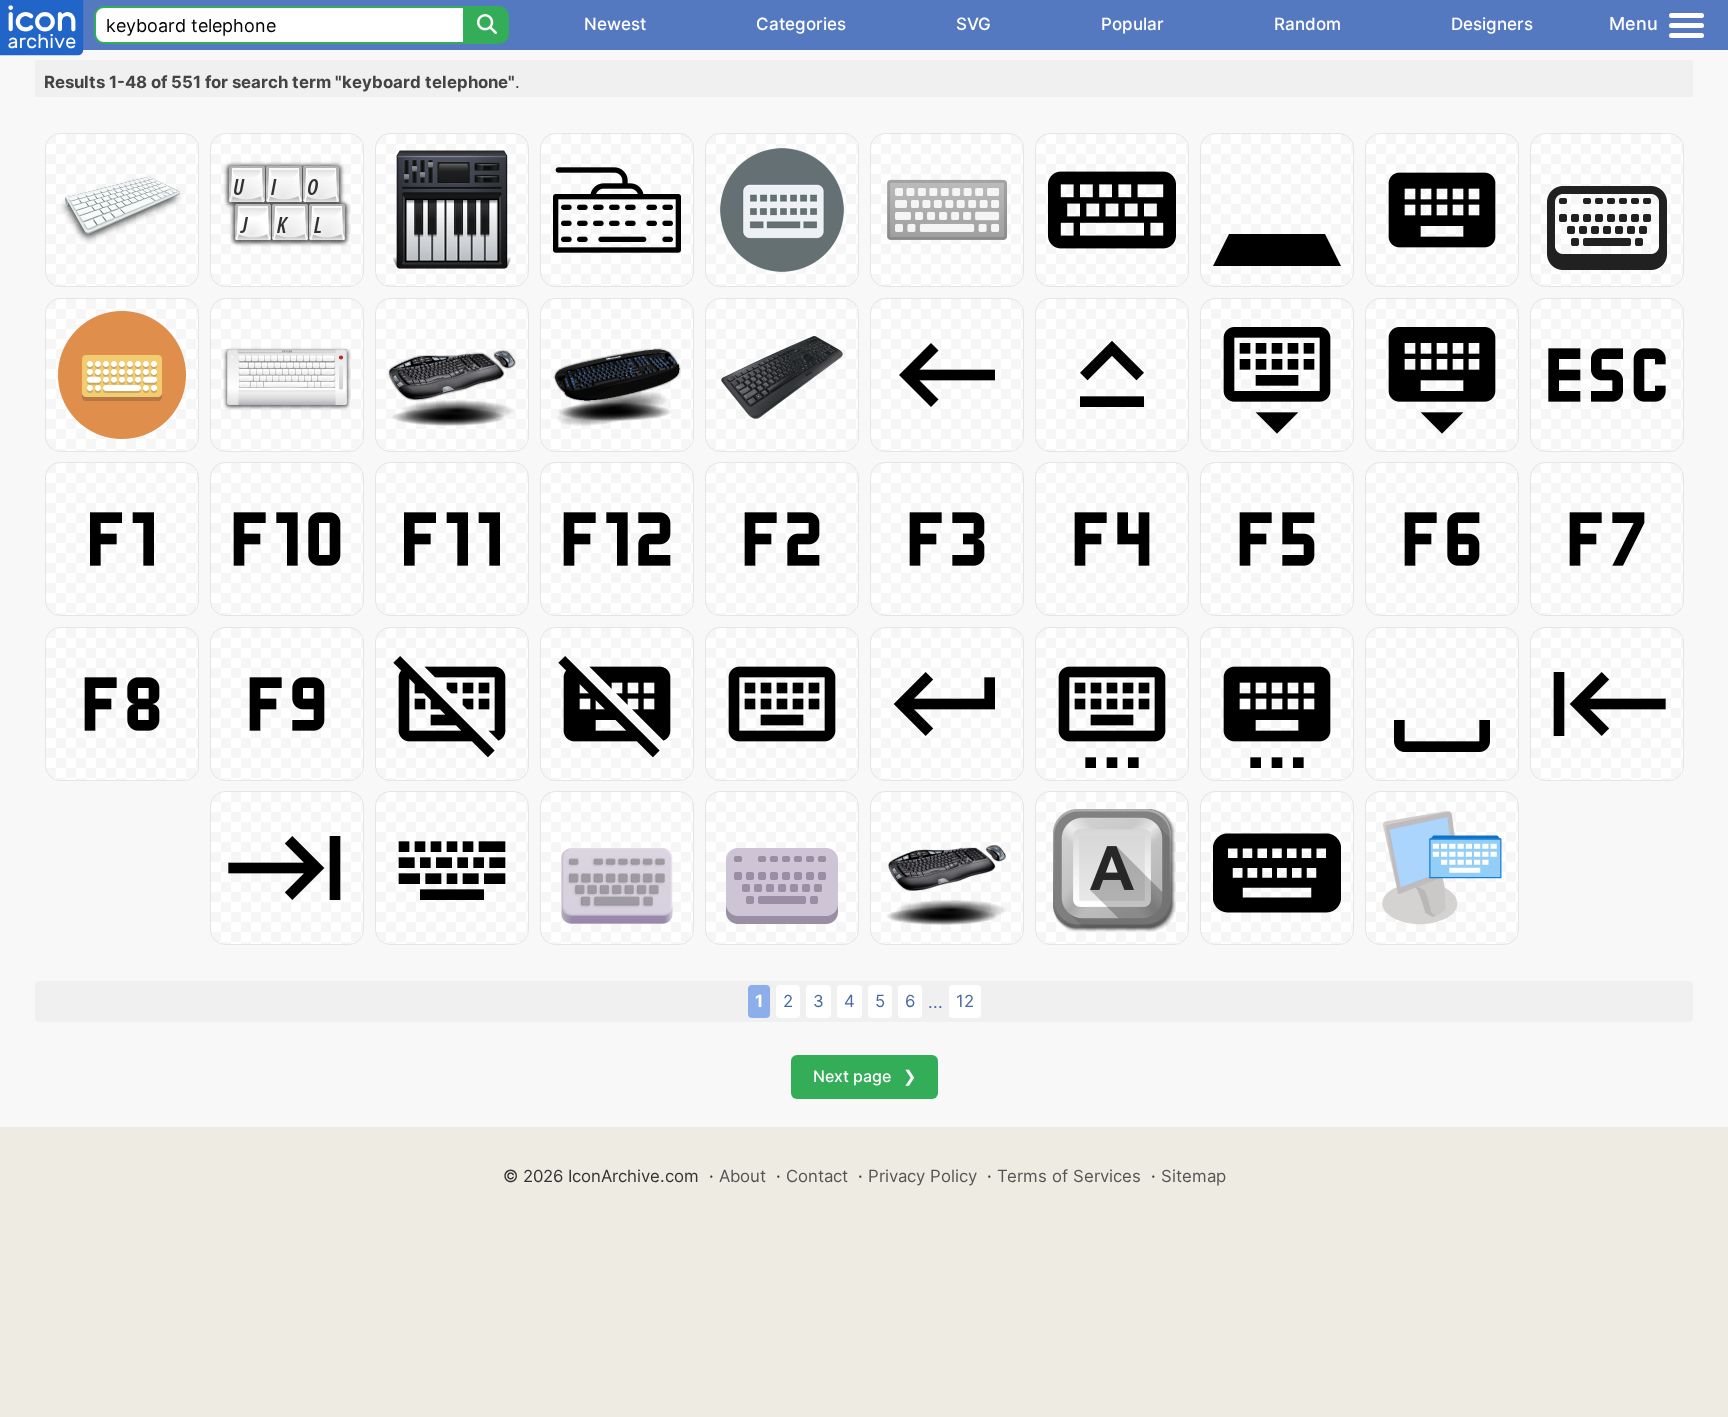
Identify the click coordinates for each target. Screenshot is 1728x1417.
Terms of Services (1069, 1176)
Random (1307, 24)
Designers (1492, 24)
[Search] (486, 25)
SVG (973, 24)
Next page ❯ (864, 1076)
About (742, 1176)
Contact (817, 1176)
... (935, 1002)
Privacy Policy (922, 1176)
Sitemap (1193, 1176)
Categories (801, 24)
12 (965, 1001)
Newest (615, 24)
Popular (1132, 24)
